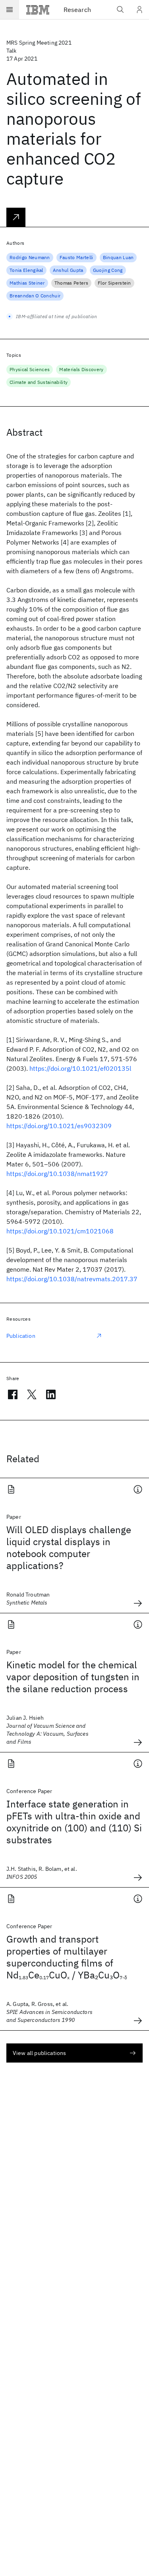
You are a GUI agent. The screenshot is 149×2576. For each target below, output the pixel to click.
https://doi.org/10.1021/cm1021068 (60, 1231)
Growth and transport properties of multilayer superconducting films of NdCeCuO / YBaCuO (67, 1957)
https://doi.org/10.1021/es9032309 (59, 1126)
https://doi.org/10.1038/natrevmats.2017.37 (72, 1279)
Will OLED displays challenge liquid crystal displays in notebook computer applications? (69, 1548)
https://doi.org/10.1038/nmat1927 (57, 1174)
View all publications (39, 2053)
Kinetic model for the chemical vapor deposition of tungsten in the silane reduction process (73, 1677)
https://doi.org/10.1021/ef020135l (80, 1068)
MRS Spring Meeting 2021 (39, 43)
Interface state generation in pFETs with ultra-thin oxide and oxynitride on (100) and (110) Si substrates (74, 1822)
